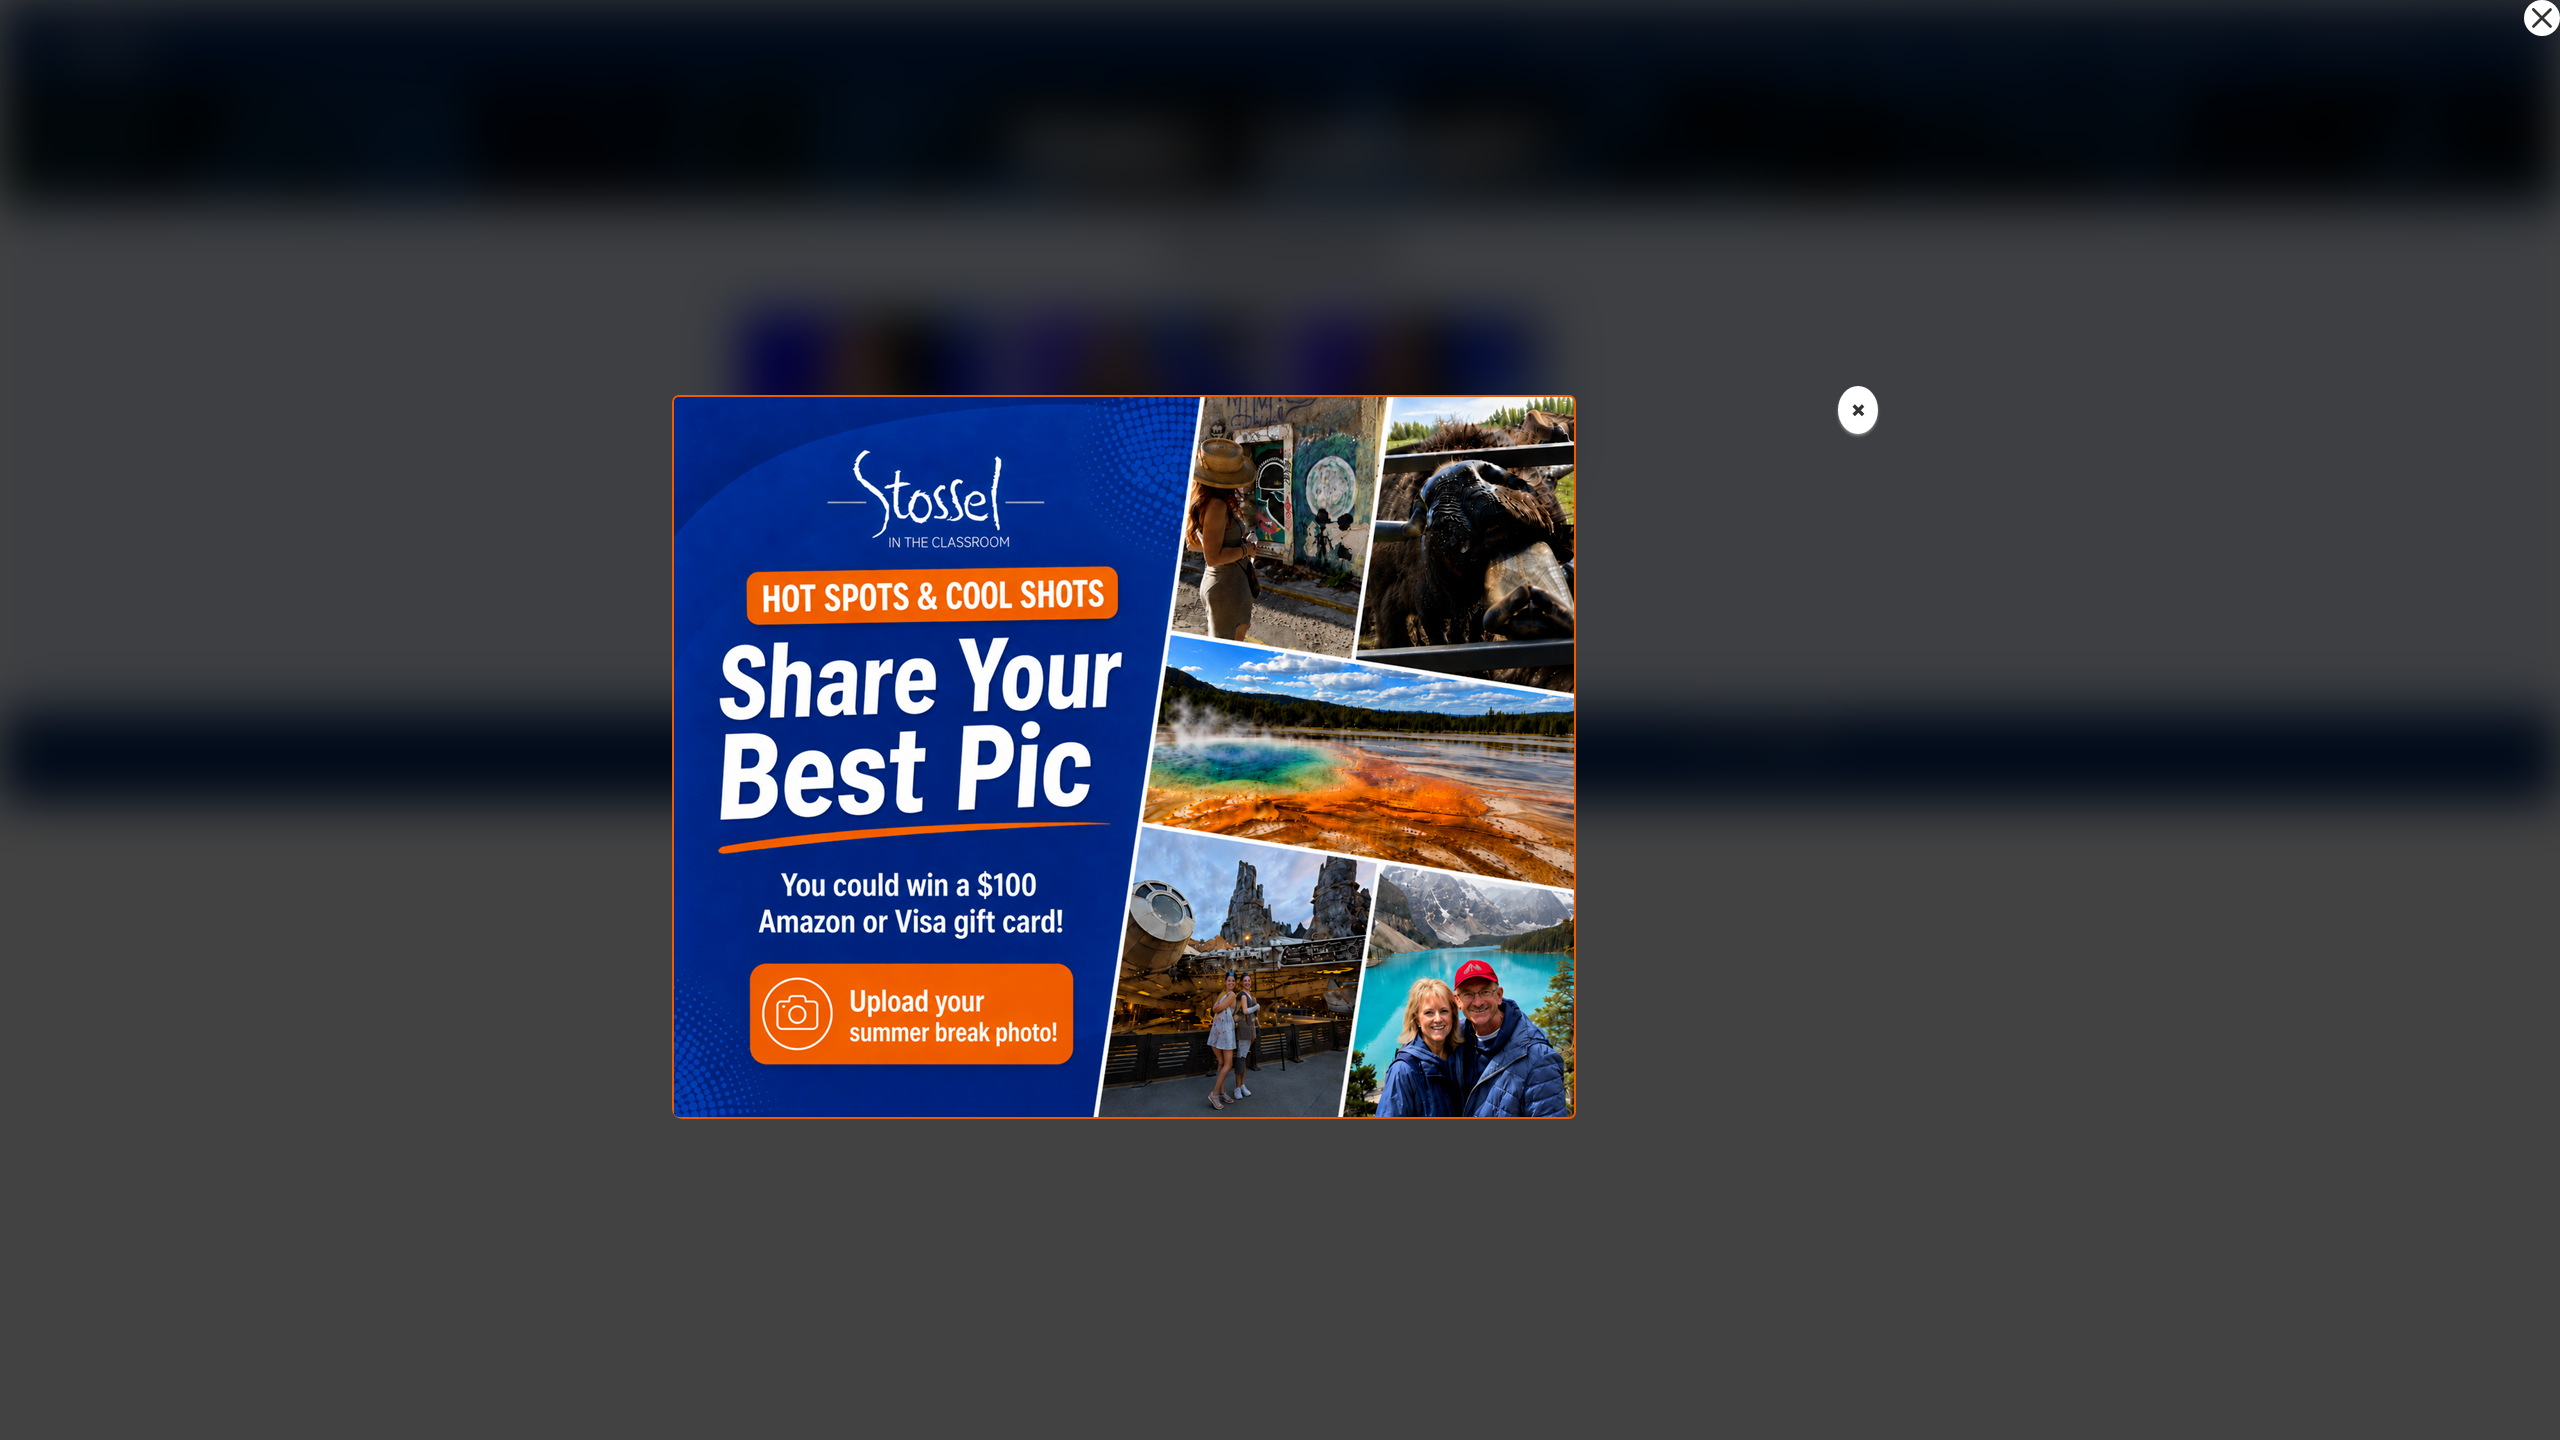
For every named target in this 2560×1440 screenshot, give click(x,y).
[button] (2542, 18)
